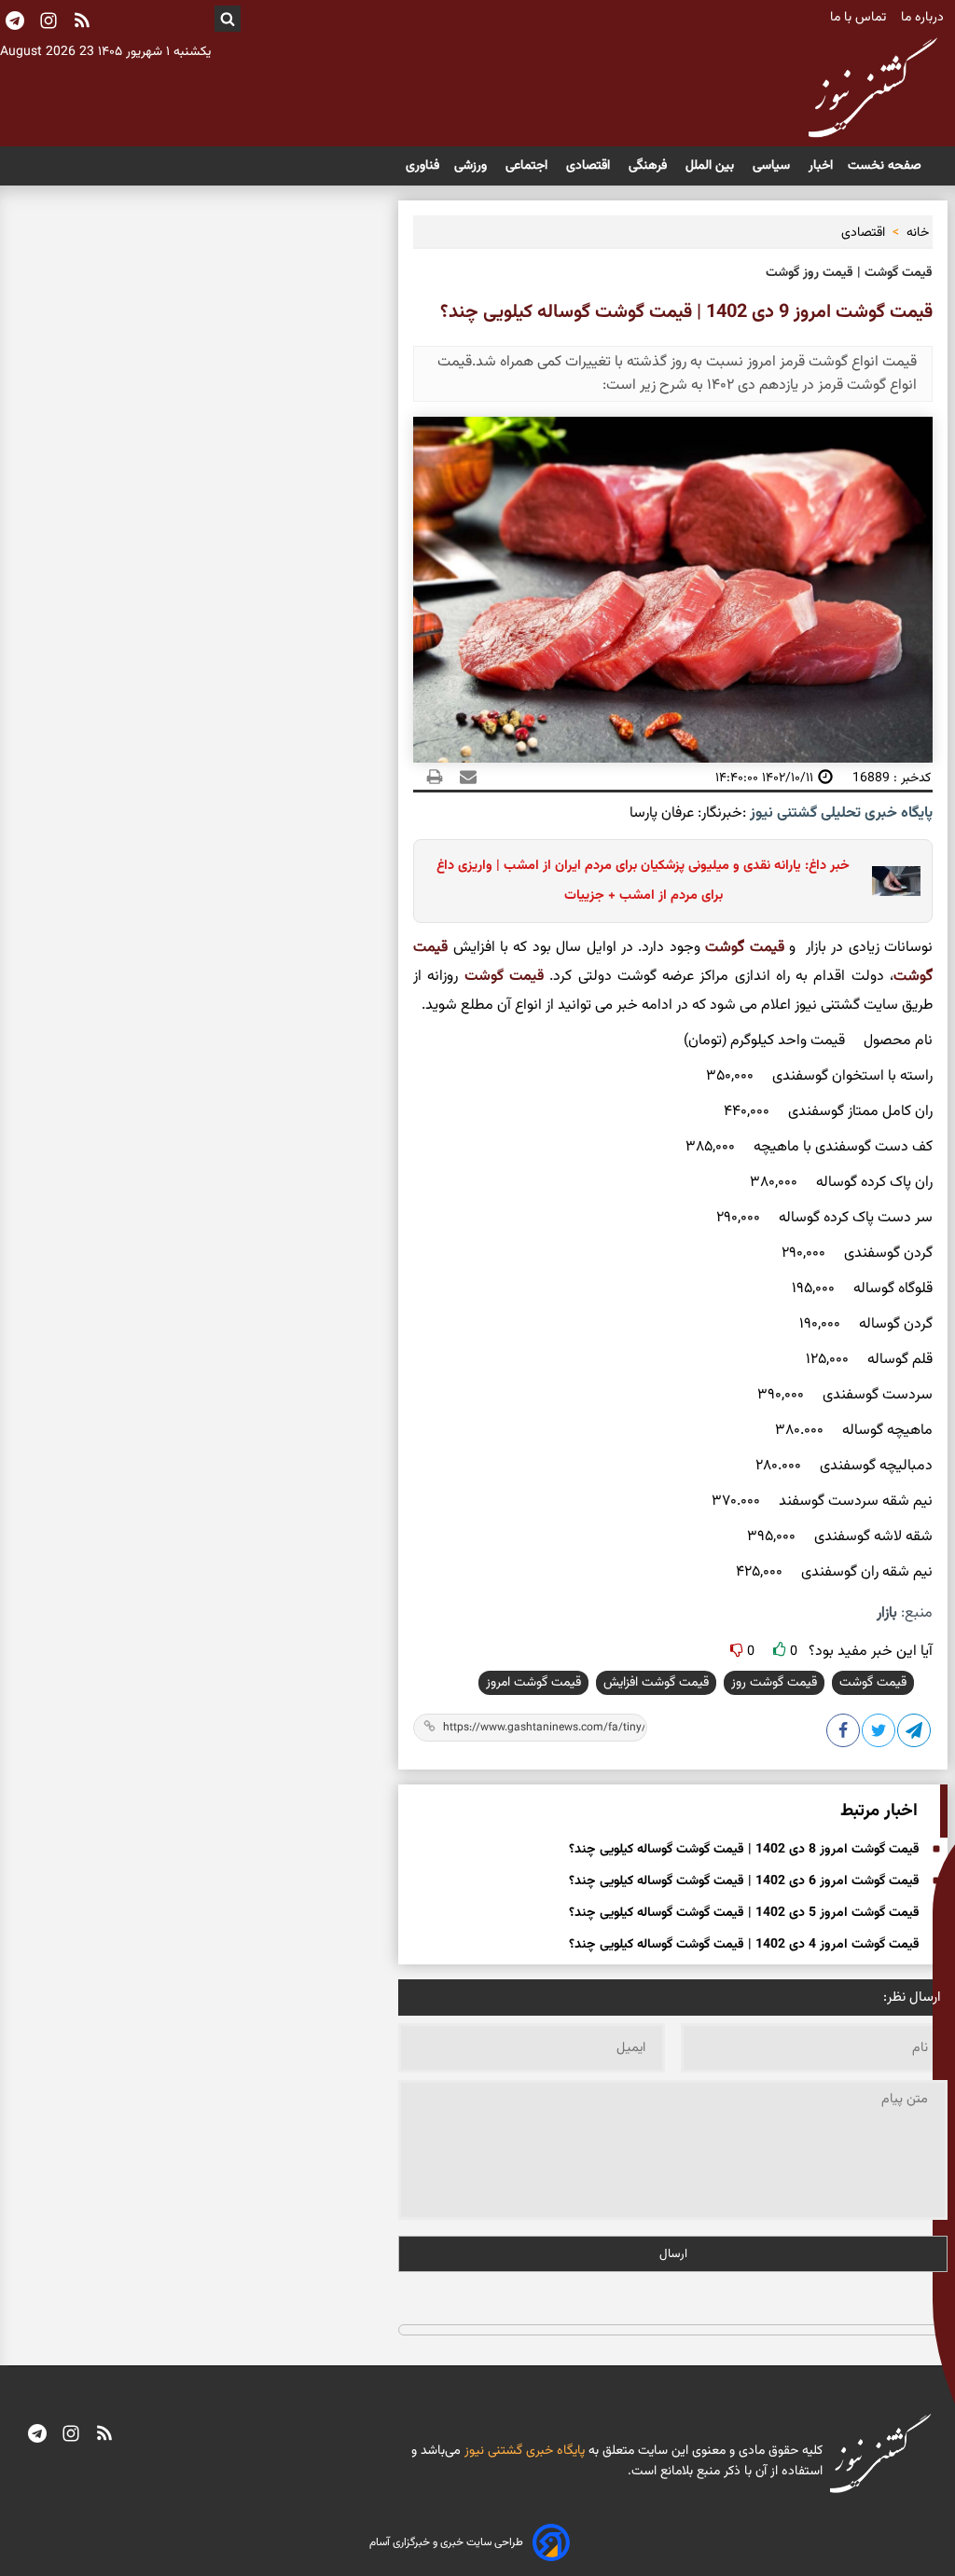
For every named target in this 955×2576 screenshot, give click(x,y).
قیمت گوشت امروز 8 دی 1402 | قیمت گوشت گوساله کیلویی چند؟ (744, 1850)
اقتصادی (590, 166)
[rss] (82, 22)
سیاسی (773, 166)
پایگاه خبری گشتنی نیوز (523, 2451)
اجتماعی (528, 166)
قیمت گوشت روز (774, 1683)
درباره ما (924, 18)
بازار (887, 1613)
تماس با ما (860, 18)
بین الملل (712, 166)
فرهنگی (650, 166)
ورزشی (472, 166)
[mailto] (463, 778)
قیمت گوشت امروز (533, 1683)
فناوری (422, 166)
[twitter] (879, 1734)
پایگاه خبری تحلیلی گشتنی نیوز (839, 813)
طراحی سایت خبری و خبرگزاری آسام (446, 2542)
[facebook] (844, 1734)
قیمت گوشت (744, 948)
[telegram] (37, 2435)
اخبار (821, 166)
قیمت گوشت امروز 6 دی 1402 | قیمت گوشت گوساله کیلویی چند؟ (744, 1881)
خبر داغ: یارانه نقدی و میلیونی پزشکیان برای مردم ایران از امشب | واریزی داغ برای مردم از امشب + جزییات (643, 881)
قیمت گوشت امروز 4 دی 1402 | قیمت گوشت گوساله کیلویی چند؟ (744, 1945)
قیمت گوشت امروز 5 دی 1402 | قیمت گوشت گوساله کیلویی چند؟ (744, 1913)
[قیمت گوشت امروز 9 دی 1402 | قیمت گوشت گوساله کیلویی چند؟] (915, 1734)
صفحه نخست (885, 166)
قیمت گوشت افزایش (656, 1683)
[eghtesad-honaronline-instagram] (71, 2435)
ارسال (673, 2254)
